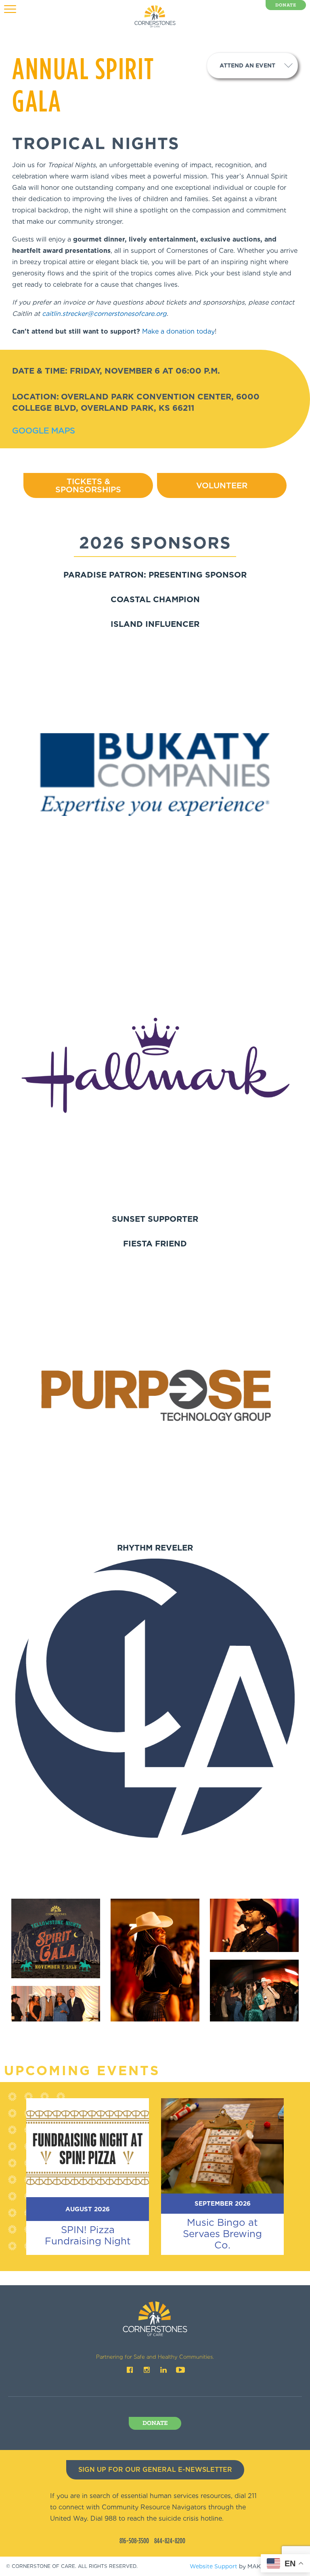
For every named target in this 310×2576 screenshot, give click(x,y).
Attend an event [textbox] (247, 65)
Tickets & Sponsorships (88, 485)
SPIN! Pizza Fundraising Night (88, 2235)
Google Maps (44, 431)
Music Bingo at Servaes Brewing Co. (222, 2234)
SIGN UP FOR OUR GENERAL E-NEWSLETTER (155, 2470)
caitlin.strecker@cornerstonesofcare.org (104, 314)
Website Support (214, 2566)
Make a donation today (178, 331)
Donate (286, 5)
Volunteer (222, 485)
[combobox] (252, 65)
